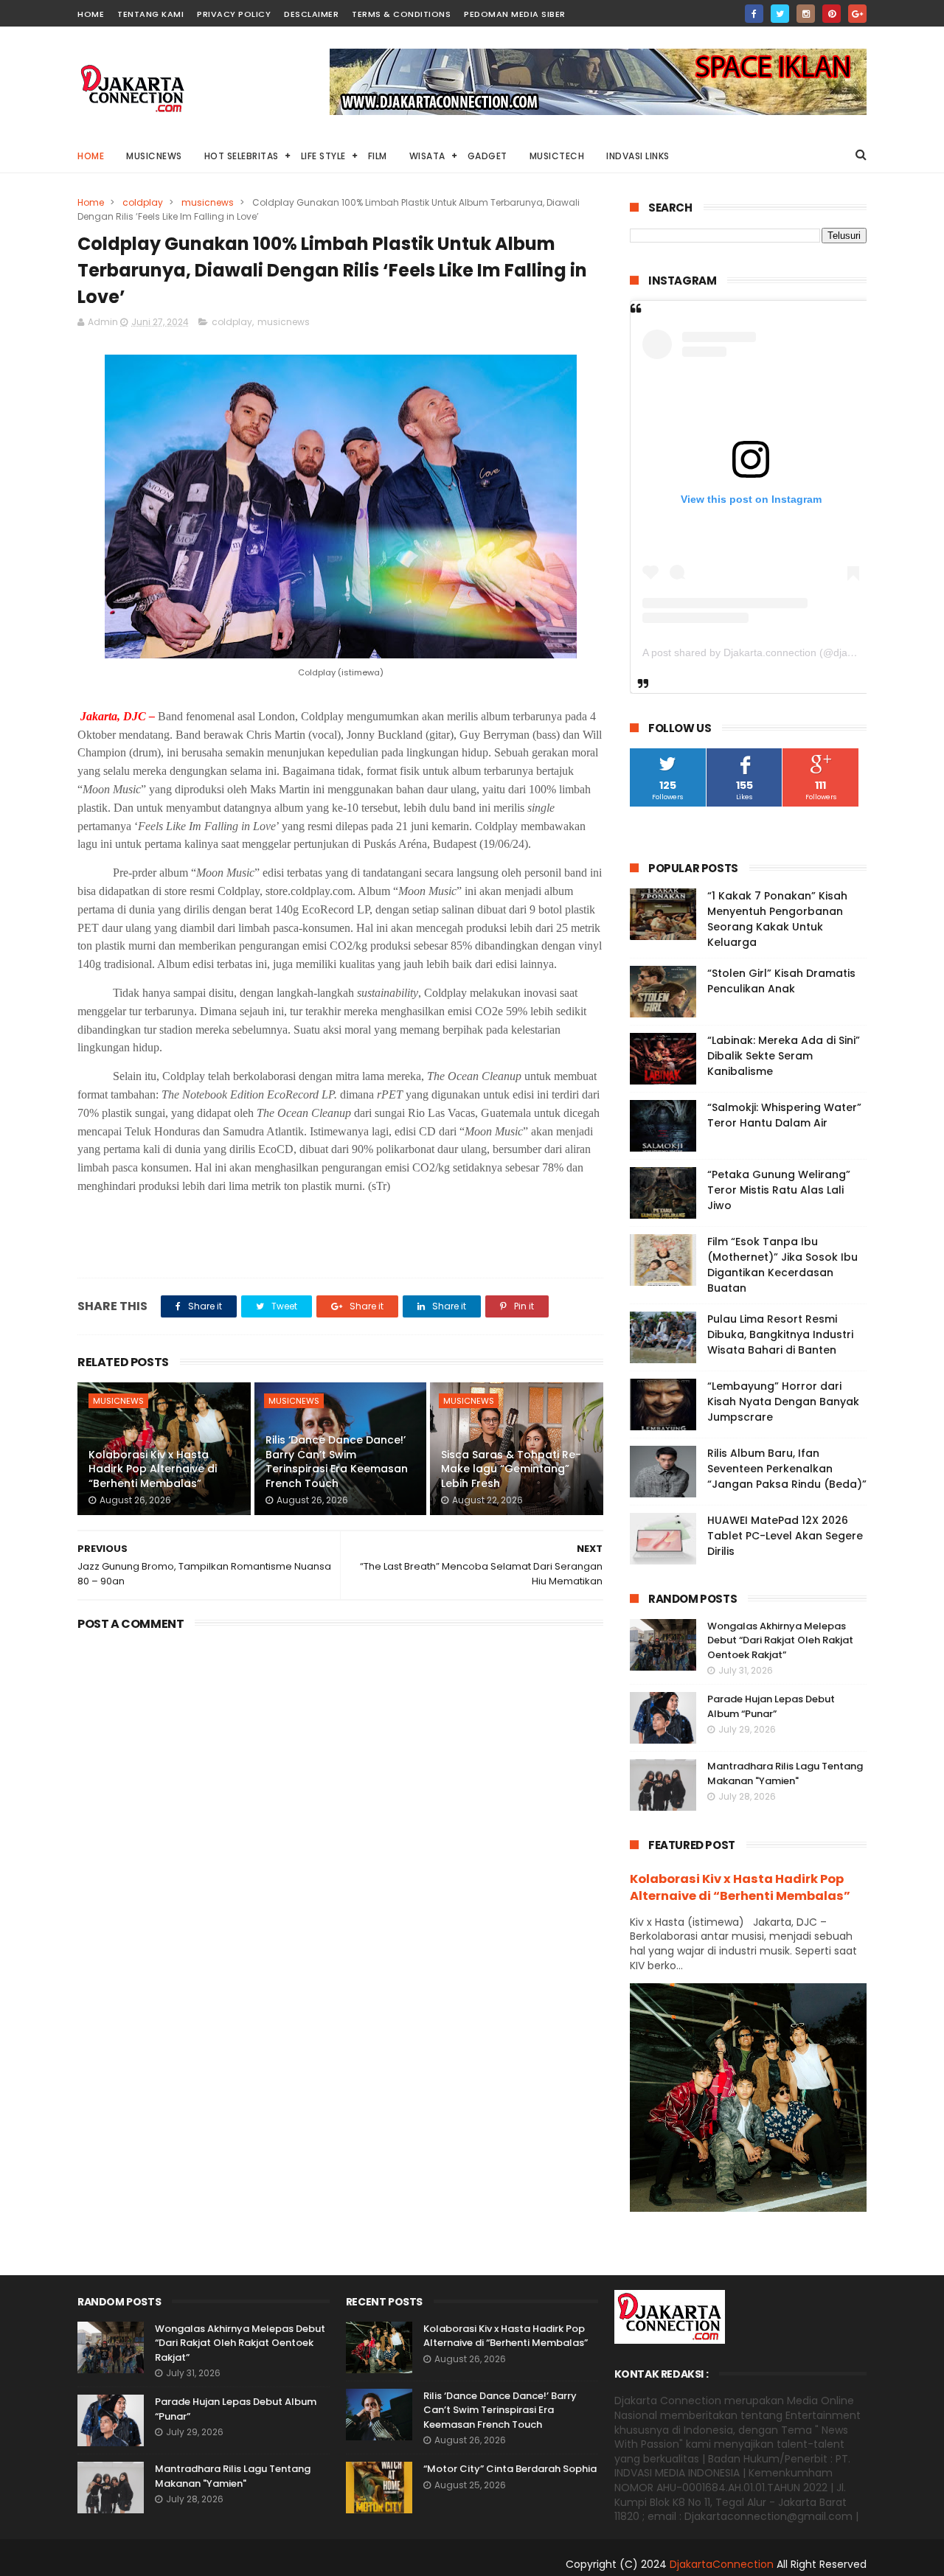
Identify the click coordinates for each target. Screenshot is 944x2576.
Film (378, 156)
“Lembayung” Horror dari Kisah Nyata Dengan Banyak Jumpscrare (783, 1402)
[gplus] (857, 14)
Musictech (557, 156)
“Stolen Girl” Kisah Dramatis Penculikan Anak (781, 981)
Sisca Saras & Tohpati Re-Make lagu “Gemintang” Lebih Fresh (511, 1469)
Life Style (323, 156)
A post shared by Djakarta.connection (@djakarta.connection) (785, 652)
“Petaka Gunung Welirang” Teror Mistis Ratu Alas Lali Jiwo (779, 1190)
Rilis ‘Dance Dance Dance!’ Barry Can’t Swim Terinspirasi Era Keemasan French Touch (337, 1462)
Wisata (427, 156)
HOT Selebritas (242, 156)
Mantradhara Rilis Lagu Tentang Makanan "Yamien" (785, 1773)
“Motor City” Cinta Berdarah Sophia (510, 2469)
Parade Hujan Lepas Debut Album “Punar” (771, 1706)
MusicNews (154, 156)
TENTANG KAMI (150, 14)
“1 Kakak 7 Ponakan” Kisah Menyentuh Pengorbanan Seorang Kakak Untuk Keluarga (777, 919)
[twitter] (780, 14)
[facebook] (754, 14)
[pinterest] (832, 14)
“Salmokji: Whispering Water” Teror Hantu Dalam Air (784, 1115)
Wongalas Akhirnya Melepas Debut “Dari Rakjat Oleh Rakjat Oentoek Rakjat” (780, 1640)
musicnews (208, 202)
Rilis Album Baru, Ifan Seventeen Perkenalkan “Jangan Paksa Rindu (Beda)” (787, 1469)
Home (91, 156)
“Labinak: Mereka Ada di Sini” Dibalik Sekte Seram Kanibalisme (784, 1056)
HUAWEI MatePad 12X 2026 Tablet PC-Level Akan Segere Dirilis (785, 1536)
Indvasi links (638, 156)
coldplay (143, 202)
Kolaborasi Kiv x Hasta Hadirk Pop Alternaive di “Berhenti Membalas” (153, 1469)
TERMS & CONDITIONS (401, 14)
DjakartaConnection (722, 2564)
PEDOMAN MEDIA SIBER (515, 14)
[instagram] (806, 14)
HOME (91, 14)
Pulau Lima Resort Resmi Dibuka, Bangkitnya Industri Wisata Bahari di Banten (780, 1334)
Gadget (487, 156)
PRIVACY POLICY (234, 14)
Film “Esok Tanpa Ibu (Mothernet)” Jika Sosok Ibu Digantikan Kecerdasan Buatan (782, 1265)
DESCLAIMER (311, 14)
